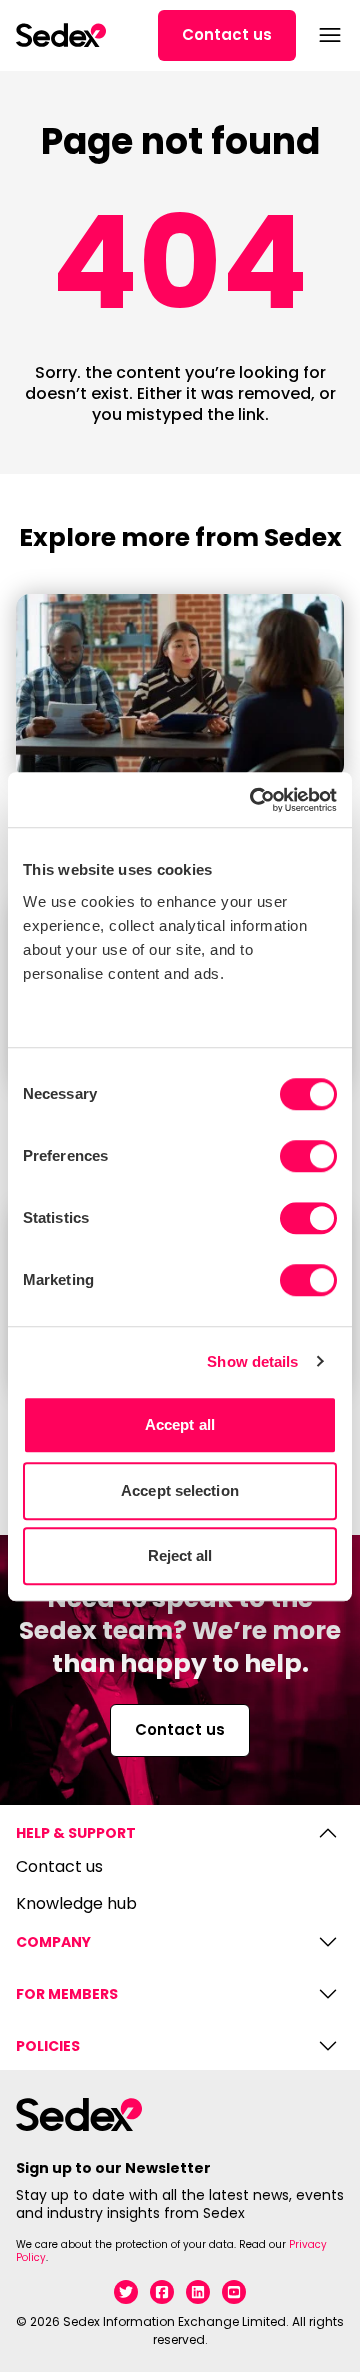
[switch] (308, 1156)
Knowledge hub (76, 1904)
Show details (252, 1361)
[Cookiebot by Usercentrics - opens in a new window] (254, 800)
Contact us (227, 34)
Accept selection (180, 1490)
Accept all (180, 1424)
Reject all (180, 1555)
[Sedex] (61, 35)
